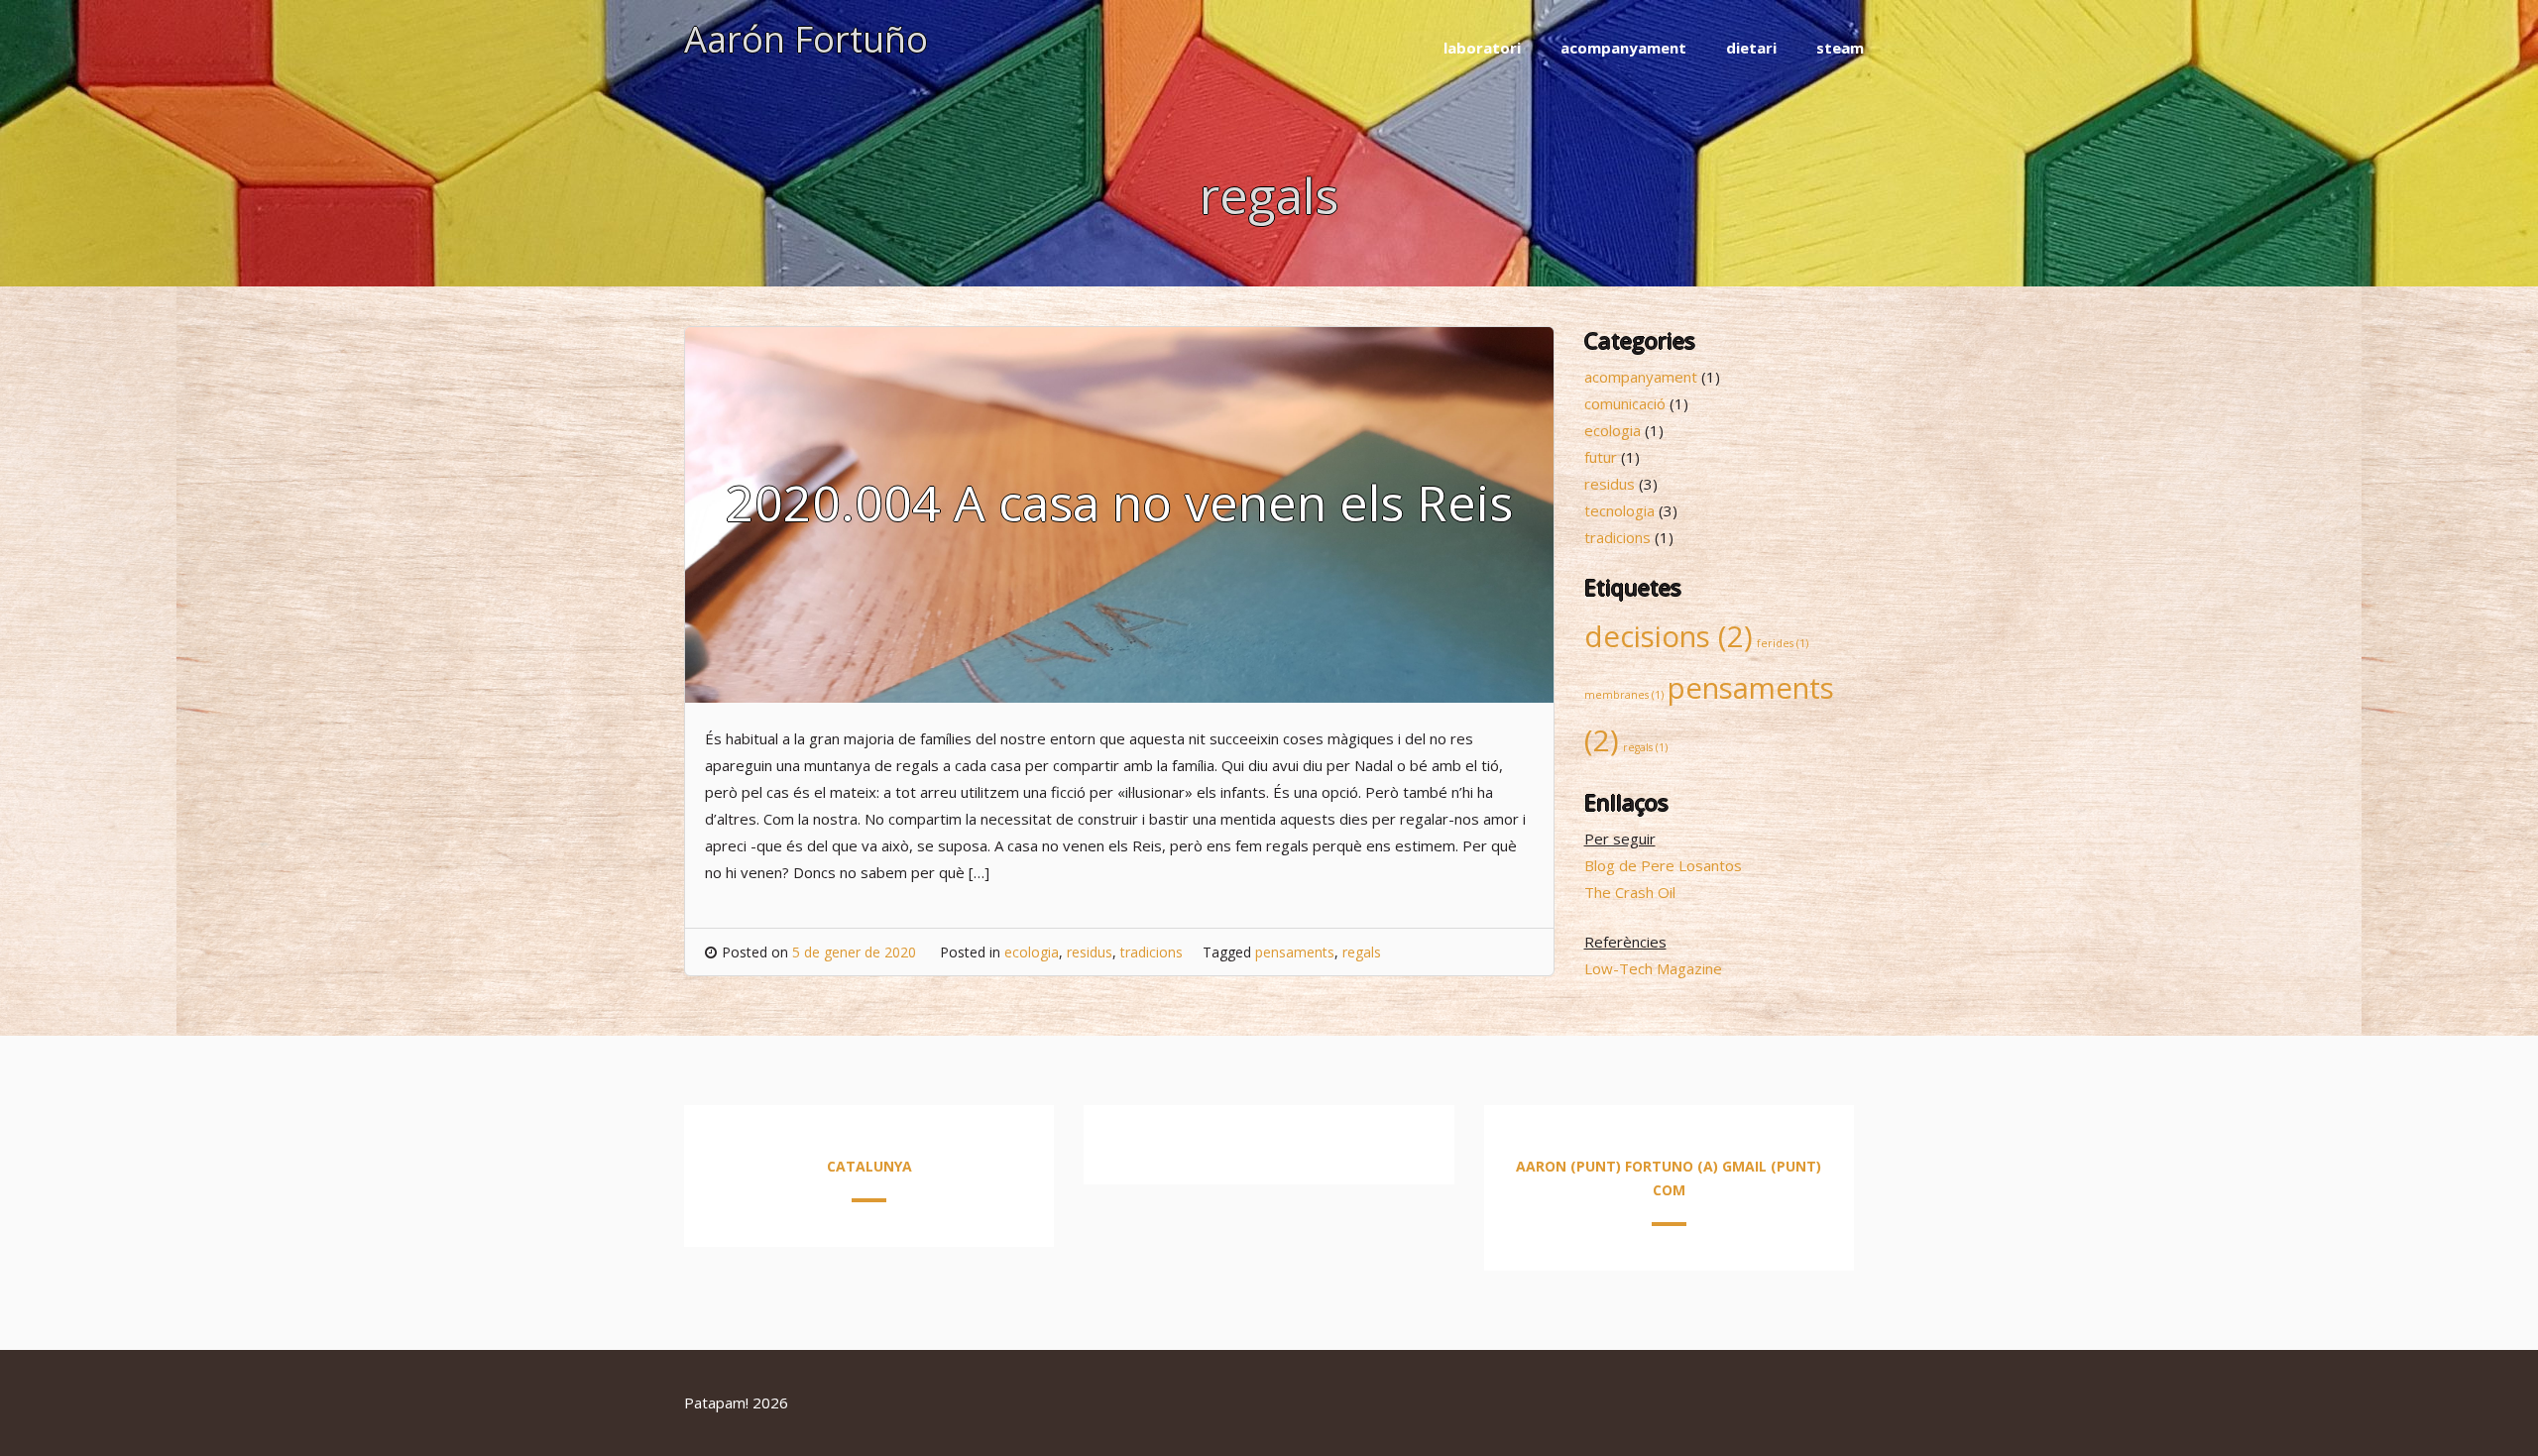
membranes (1624, 695)
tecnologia (1619, 510)
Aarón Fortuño (806, 39)
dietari (1751, 48)
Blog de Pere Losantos (1663, 865)
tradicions (1152, 952)
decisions (1669, 636)
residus (1090, 952)
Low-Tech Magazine (1653, 968)
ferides (1783, 643)
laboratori (1482, 48)
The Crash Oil (1630, 892)
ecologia (1032, 952)
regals (1362, 952)
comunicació (1625, 403)
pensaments (1295, 952)
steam (1840, 48)
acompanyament (1623, 48)
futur (1601, 457)
